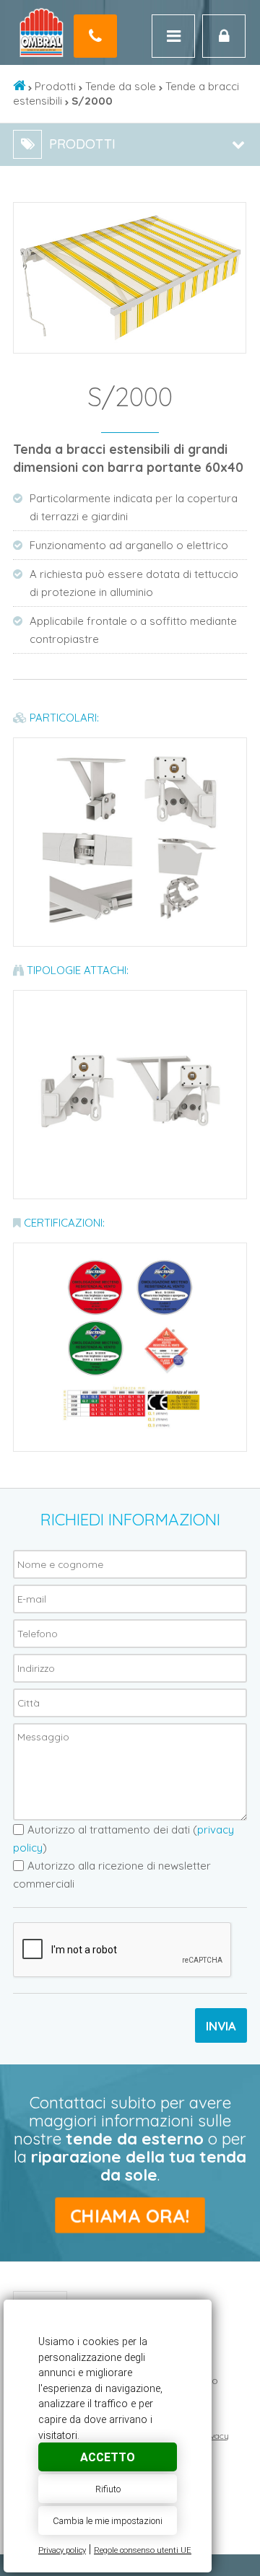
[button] (233, 216)
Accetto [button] (108, 2457)
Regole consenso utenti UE (143, 2550)
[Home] (19, 86)
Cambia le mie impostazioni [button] (108, 2521)
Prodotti (55, 86)
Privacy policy (62, 2550)
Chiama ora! (130, 2216)
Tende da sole (121, 86)
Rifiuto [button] (108, 2489)
